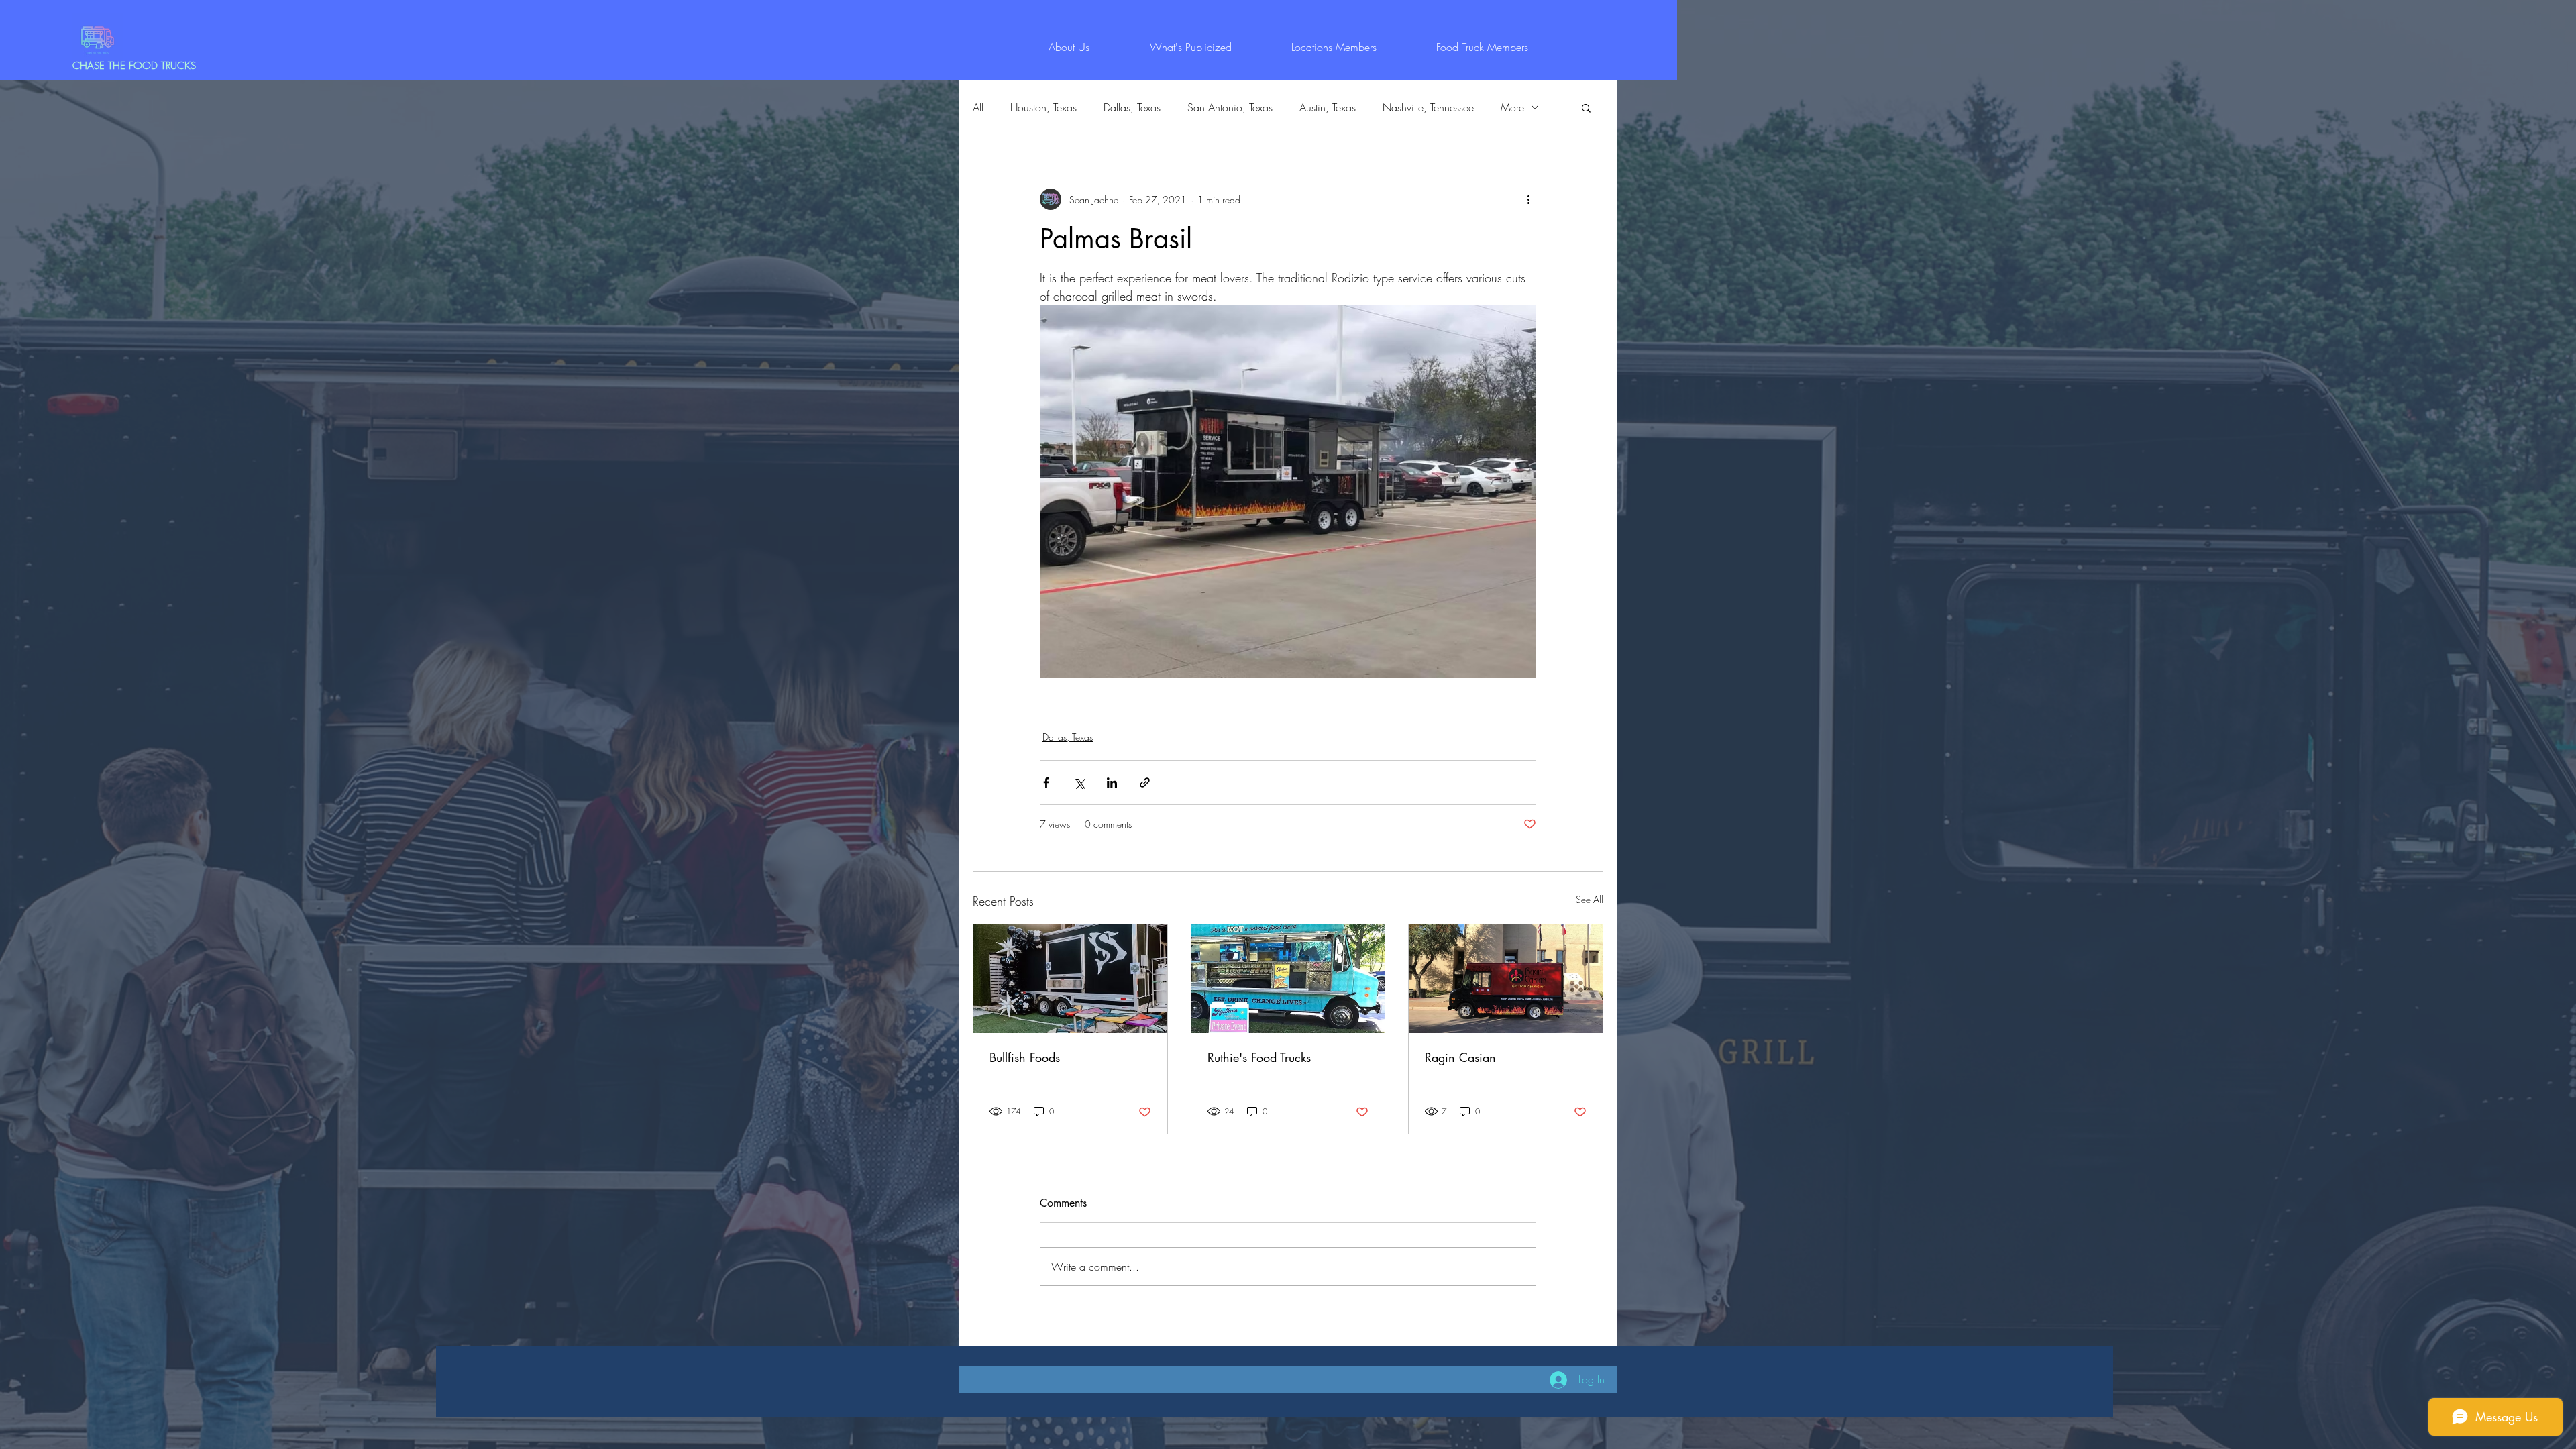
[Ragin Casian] (1506, 979)
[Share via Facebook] (1046, 783)
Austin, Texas (1328, 107)
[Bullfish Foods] (1070, 979)
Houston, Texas (1043, 107)
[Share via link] (1145, 783)
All (978, 107)
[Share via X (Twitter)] (1079, 783)
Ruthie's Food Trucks (1259, 1057)
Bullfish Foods (1025, 1057)
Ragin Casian (1460, 1057)
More (1512, 107)
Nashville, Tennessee (1428, 107)
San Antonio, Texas (1230, 107)
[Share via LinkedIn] (1112, 783)
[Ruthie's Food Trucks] (1288, 979)
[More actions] (1528, 199)
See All (1590, 899)
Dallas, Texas (1132, 107)
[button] (1586, 107)
